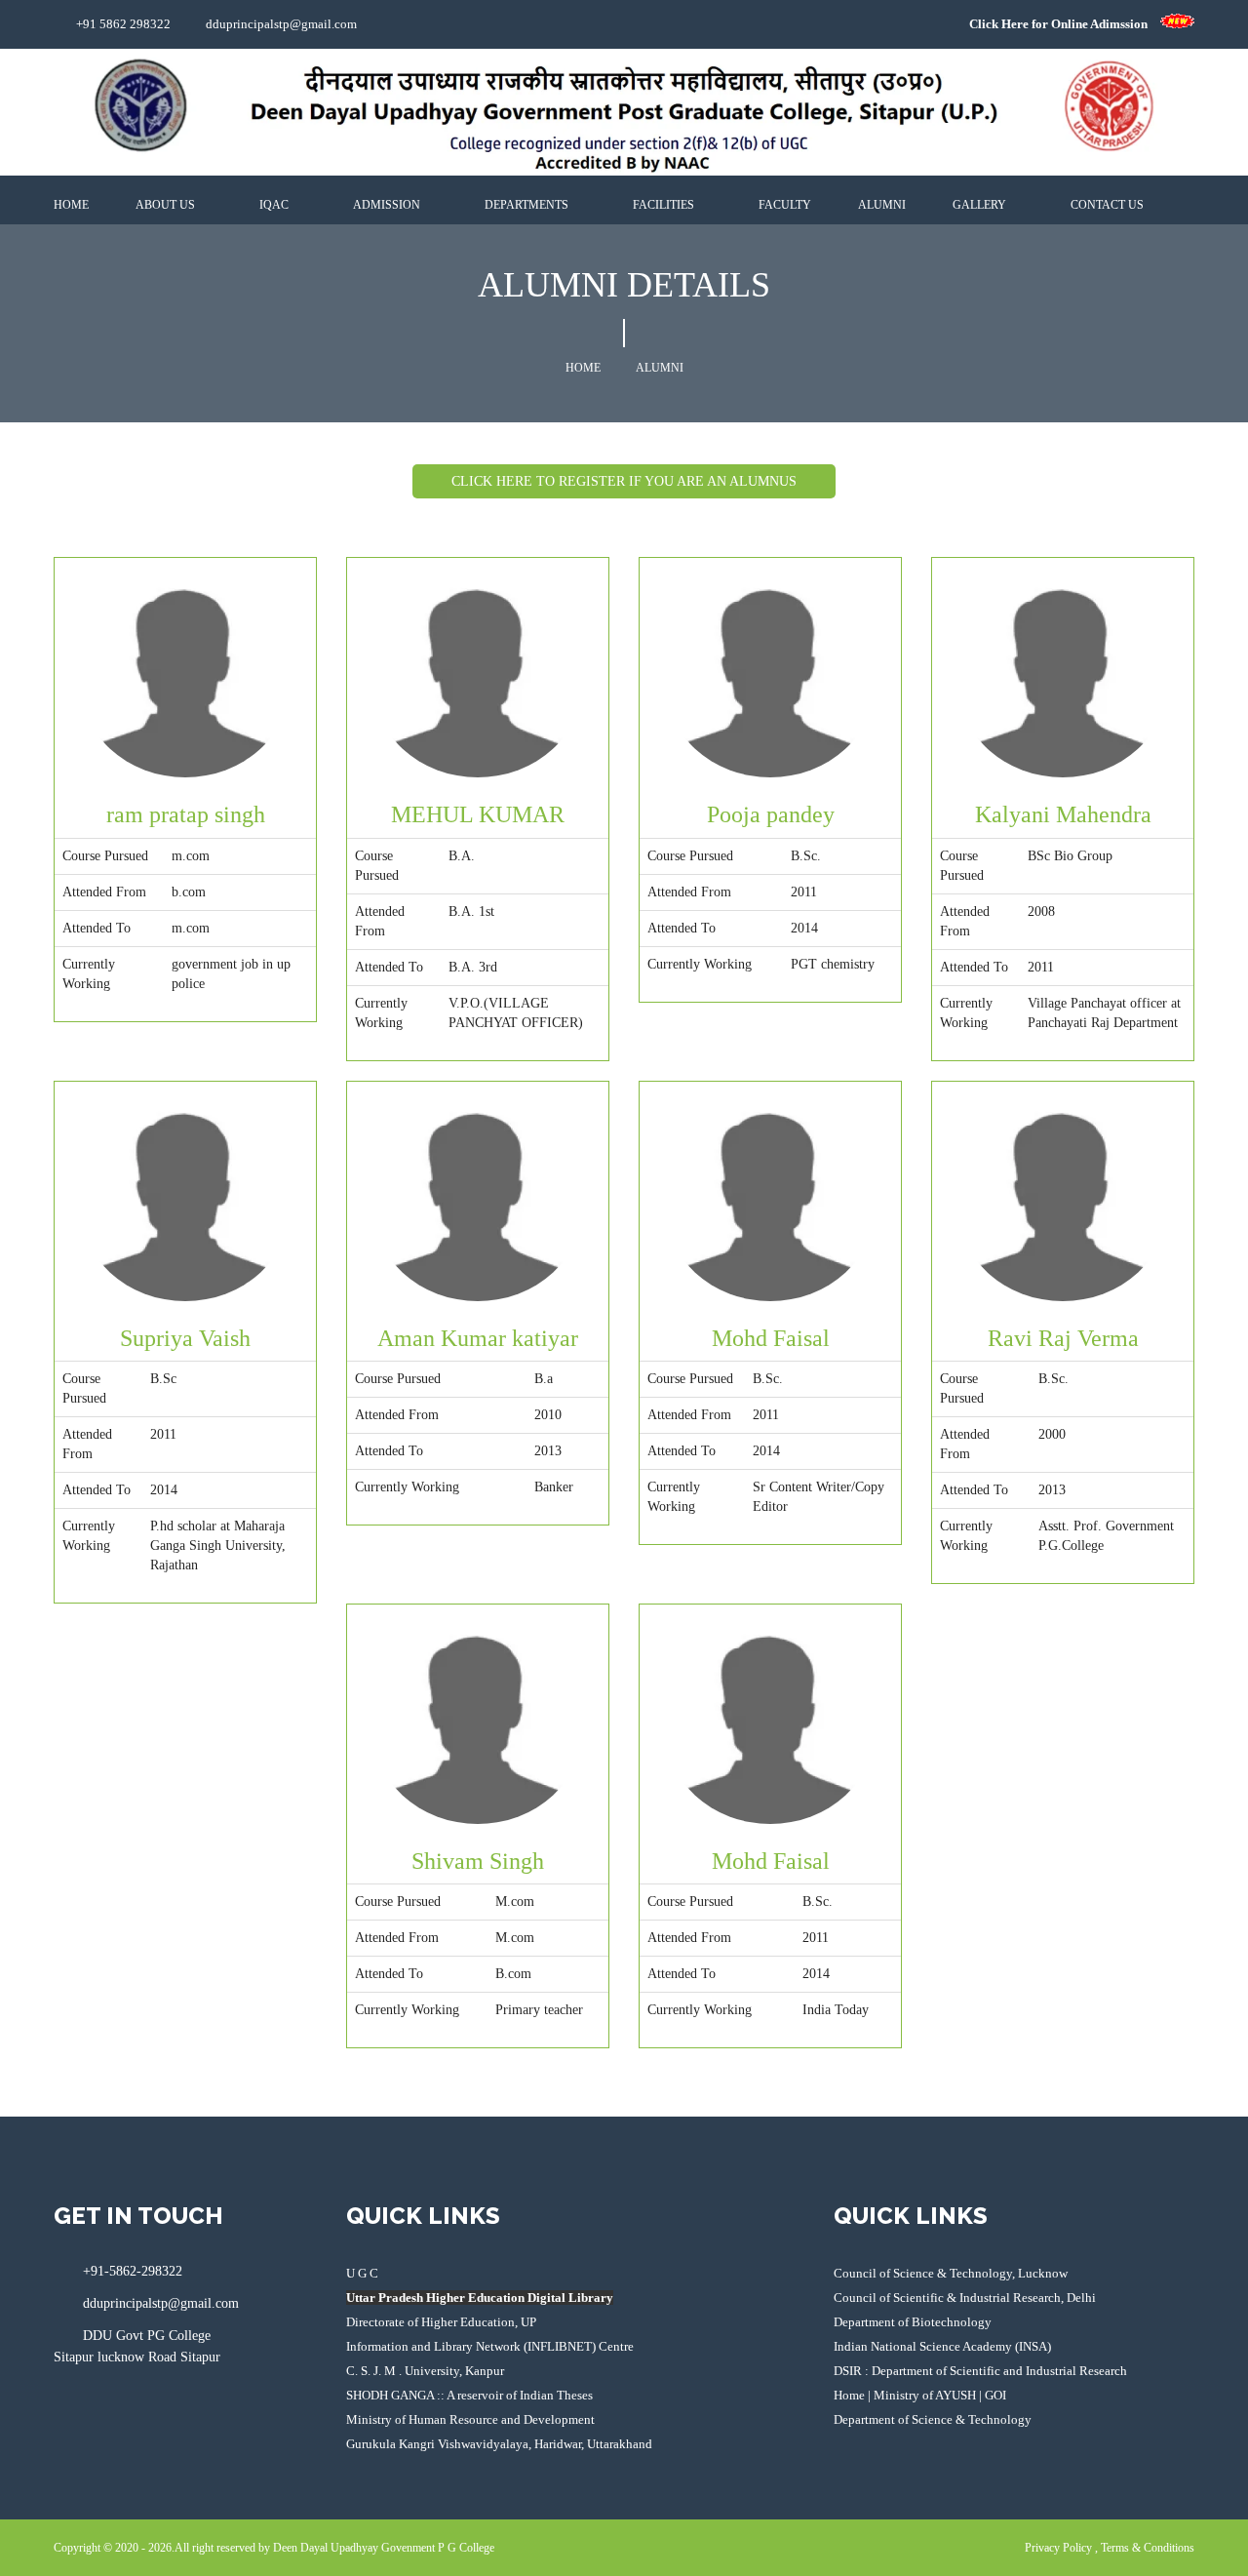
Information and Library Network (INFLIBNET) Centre (490, 2346)
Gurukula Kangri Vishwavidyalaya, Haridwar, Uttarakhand (499, 2444)
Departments (528, 205)
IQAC (275, 205)
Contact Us (1109, 205)
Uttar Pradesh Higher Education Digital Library (480, 2298)
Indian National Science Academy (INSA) (942, 2346)
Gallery (981, 205)
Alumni (882, 205)
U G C (362, 2273)
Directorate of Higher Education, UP (441, 2322)
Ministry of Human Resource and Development (470, 2419)
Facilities (665, 205)
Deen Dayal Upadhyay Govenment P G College (384, 2548)
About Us (167, 205)
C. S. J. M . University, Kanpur (425, 2371)
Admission (388, 205)
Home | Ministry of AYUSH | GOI (920, 2395)
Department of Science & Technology (933, 2419)
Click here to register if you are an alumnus (624, 481)
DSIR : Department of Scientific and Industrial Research (980, 2371)
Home (71, 205)
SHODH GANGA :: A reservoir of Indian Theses (469, 2395)
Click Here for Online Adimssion (1065, 24)
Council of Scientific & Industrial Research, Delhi (965, 2298)
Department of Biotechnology (913, 2322)
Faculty (785, 205)
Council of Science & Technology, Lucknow (951, 2273)
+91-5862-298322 (133, 2271)
